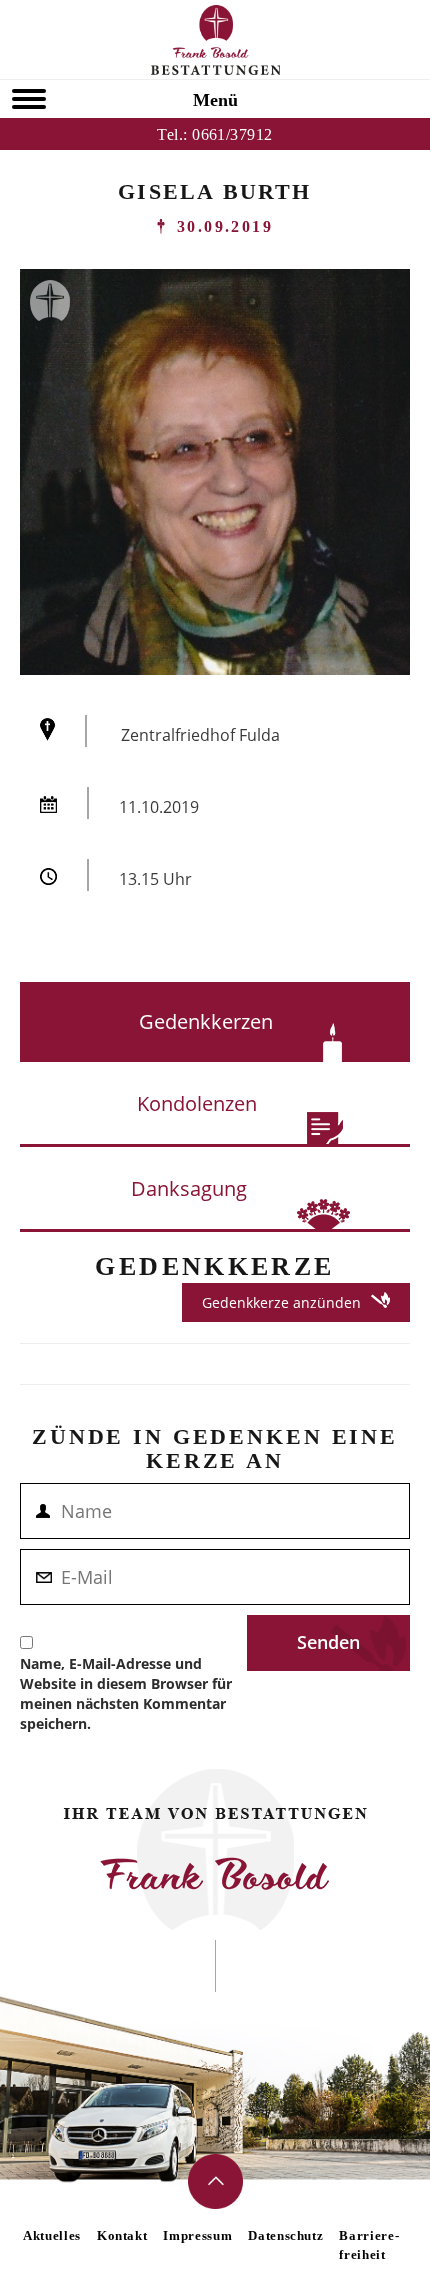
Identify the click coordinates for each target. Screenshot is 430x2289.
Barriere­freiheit (368, 2245)
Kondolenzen (197, 1103)
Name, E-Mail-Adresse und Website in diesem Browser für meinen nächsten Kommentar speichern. (126, 1693)
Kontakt (122, 2235)
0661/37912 (232, 134)
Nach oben (215, 2181)
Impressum (197, 2235)
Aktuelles (52, 2235)
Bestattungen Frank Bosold (215, 40)
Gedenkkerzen (206, 1021)
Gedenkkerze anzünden (281, 1302)
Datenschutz (285, 2235)
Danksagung (189, 1188)
